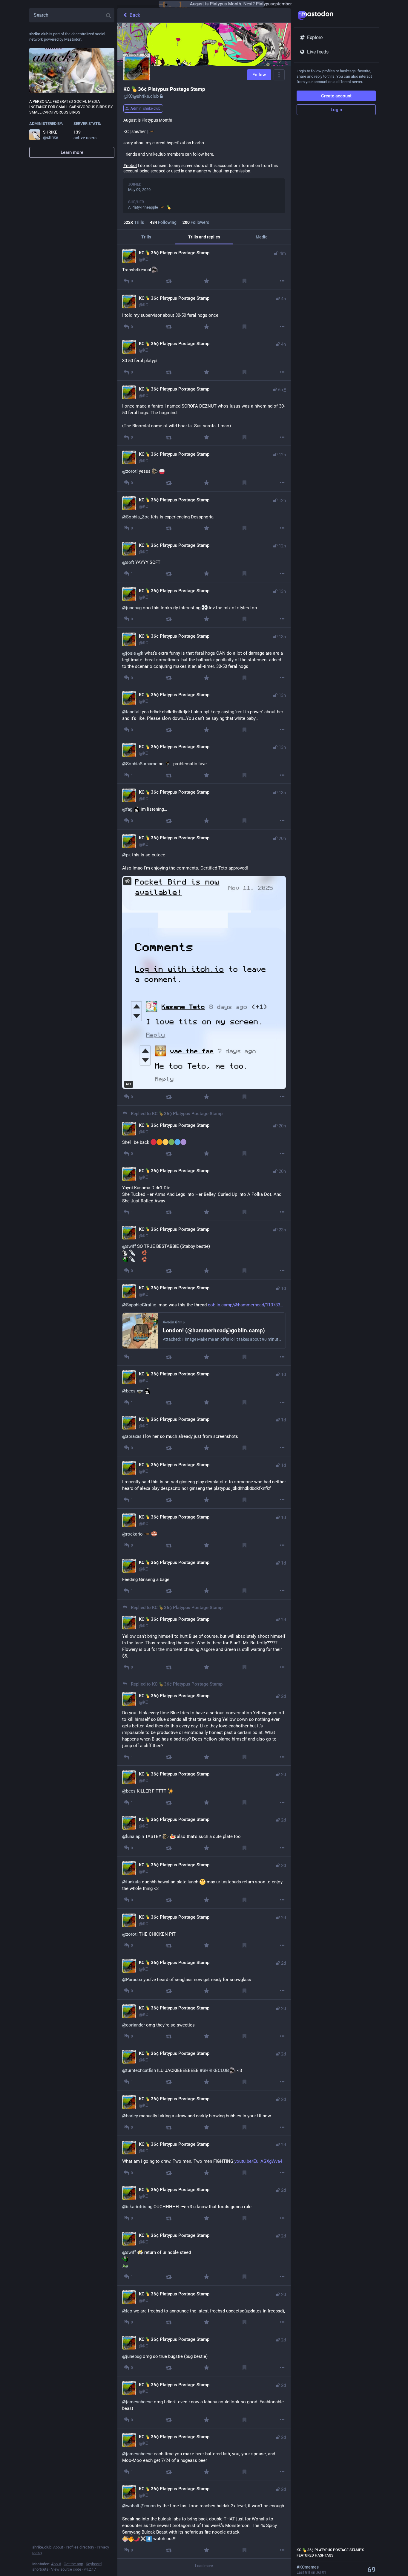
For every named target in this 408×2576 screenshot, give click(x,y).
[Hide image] (127, 881)
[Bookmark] (244, 281)
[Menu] (279, 75)
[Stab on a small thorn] (169, 281)
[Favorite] (207, 281)
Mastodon (73, 39)
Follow (259, 75)
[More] (282, 281)
